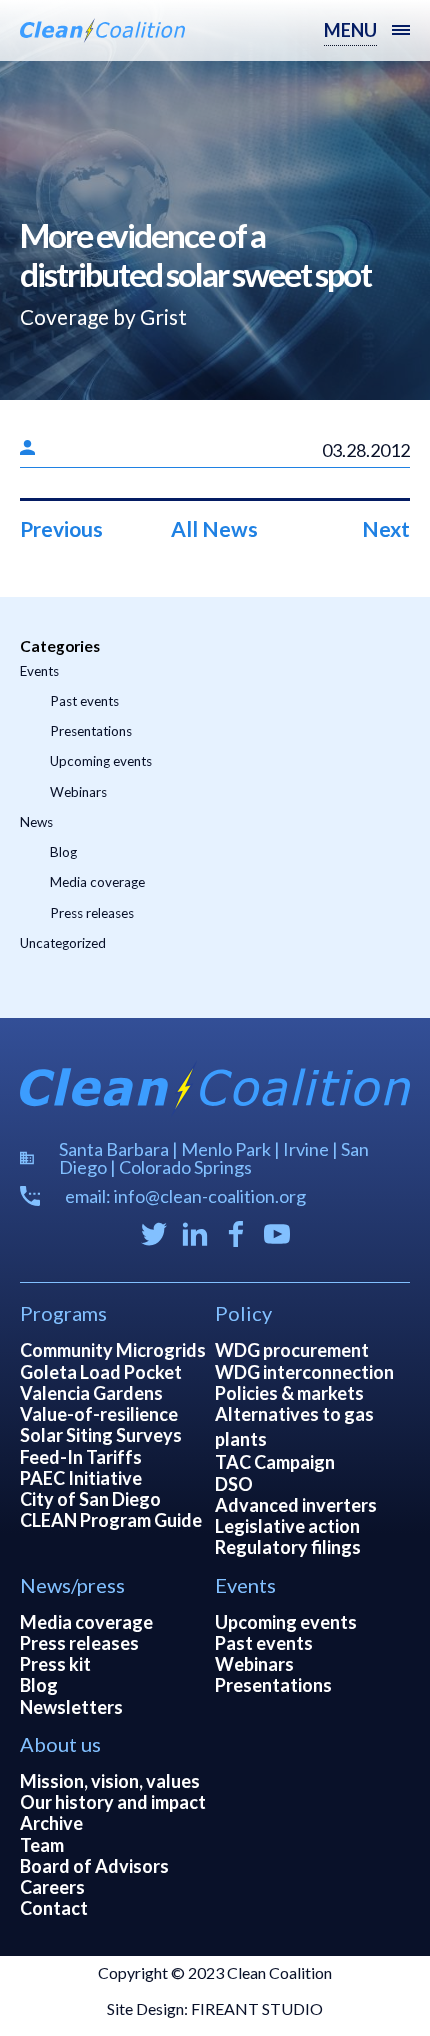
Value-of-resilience (99, 1414)
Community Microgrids (113, 1350)
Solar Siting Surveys (101, 1435)
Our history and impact (113, 1802)
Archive (51, 1823)
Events (39, 671)
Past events (84, 701)
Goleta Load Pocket (101, 1372)
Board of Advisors (94, 1866)
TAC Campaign (275, 1462)
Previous (61, 528)
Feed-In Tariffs (81, 1457)
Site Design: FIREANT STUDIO (215, 2008)
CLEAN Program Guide (111, 1520)
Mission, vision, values (110, 1781)
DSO (234, 1484)
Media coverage (97, 882)
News (36, 822)
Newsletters (71, 1707)
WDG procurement (292, 1350)
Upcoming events (101, 761)
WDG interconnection (304, 1372)
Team (42, 1845)
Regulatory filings (288, 1547)
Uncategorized (63, 943)
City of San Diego (90, 1499)
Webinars (78, 792)
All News (214, 528)
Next (386, 528)
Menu (350, 30)
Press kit (55, 1664)
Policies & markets (289, 1393)
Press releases (92, 913)
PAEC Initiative (81, 1478)
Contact (54, 1908)
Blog (63, 852)
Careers (52, 1887)
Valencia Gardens (91, 1393)
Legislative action (287, 1526)
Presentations (91, 731)
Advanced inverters (296, 1505)
